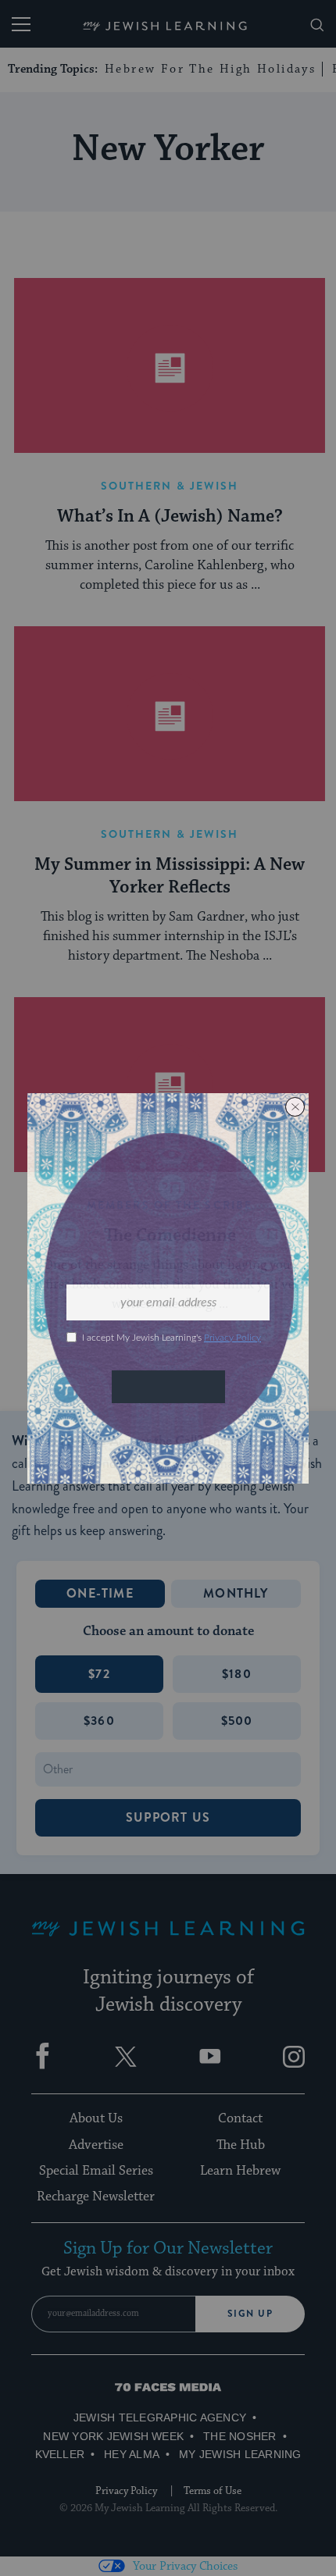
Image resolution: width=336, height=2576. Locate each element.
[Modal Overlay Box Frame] (168, 1288)
